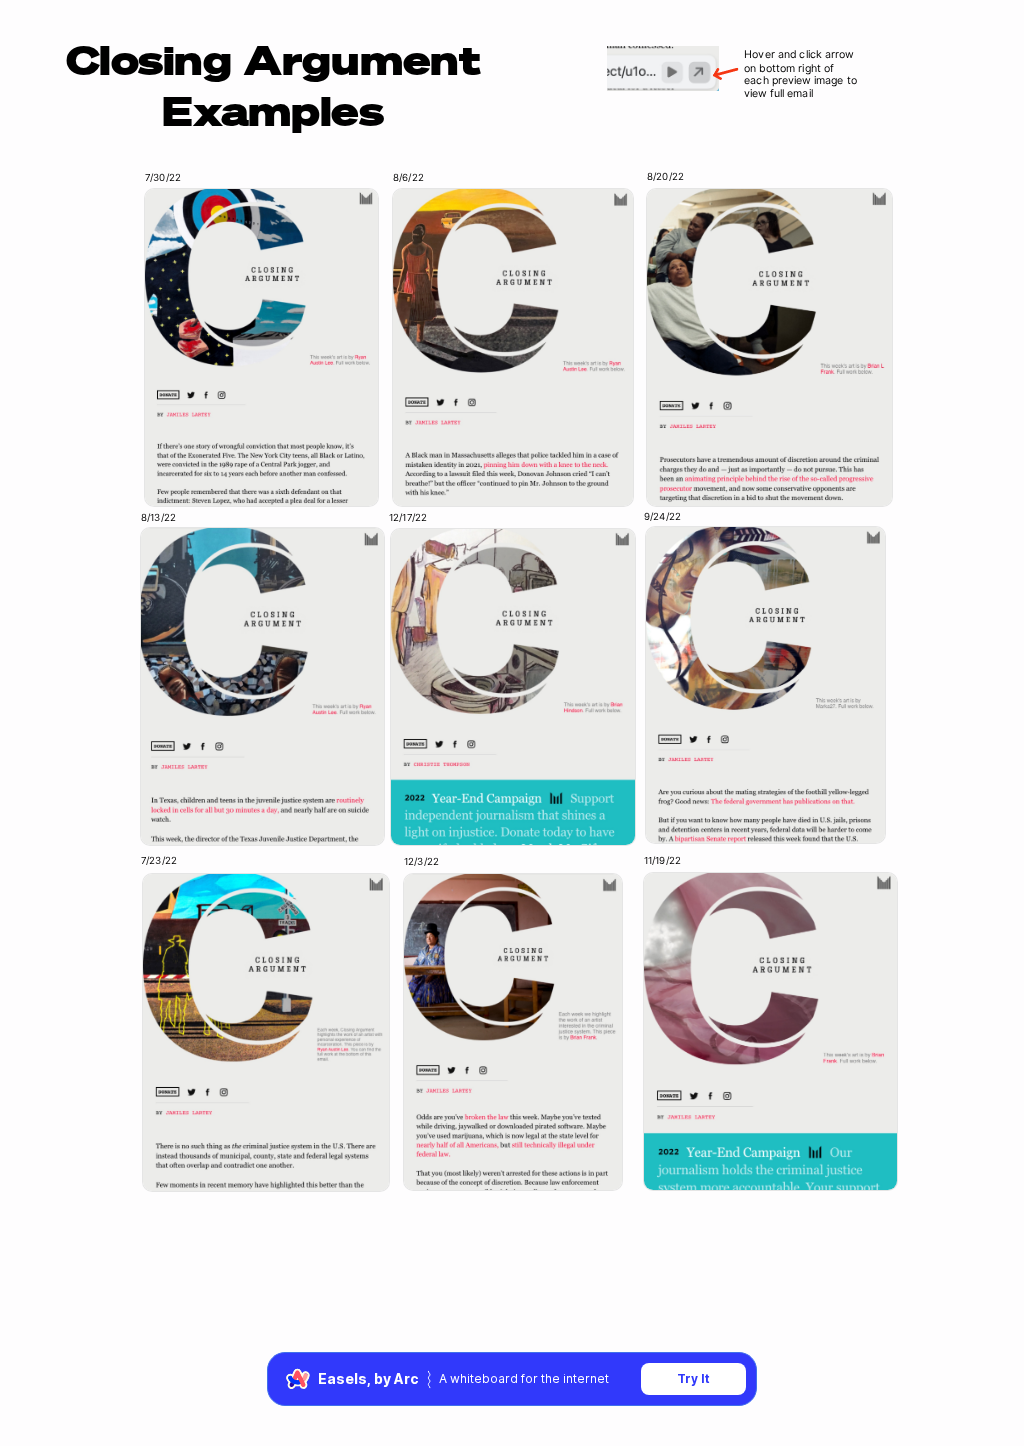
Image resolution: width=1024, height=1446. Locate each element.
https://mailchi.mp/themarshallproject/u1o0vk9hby (260, 483)
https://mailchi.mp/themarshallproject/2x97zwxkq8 (768, 1166)
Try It (693, 1378)
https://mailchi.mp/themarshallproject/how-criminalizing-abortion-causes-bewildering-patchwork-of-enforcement (263, 1167)
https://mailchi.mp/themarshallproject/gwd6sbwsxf (511, 822)
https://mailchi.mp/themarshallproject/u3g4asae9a (769, 482)
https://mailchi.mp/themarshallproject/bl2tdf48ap (262, 821)
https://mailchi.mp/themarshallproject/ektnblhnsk (513, 483)
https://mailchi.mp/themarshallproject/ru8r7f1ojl (764, 820)
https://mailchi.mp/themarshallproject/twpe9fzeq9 (510, 1167)
